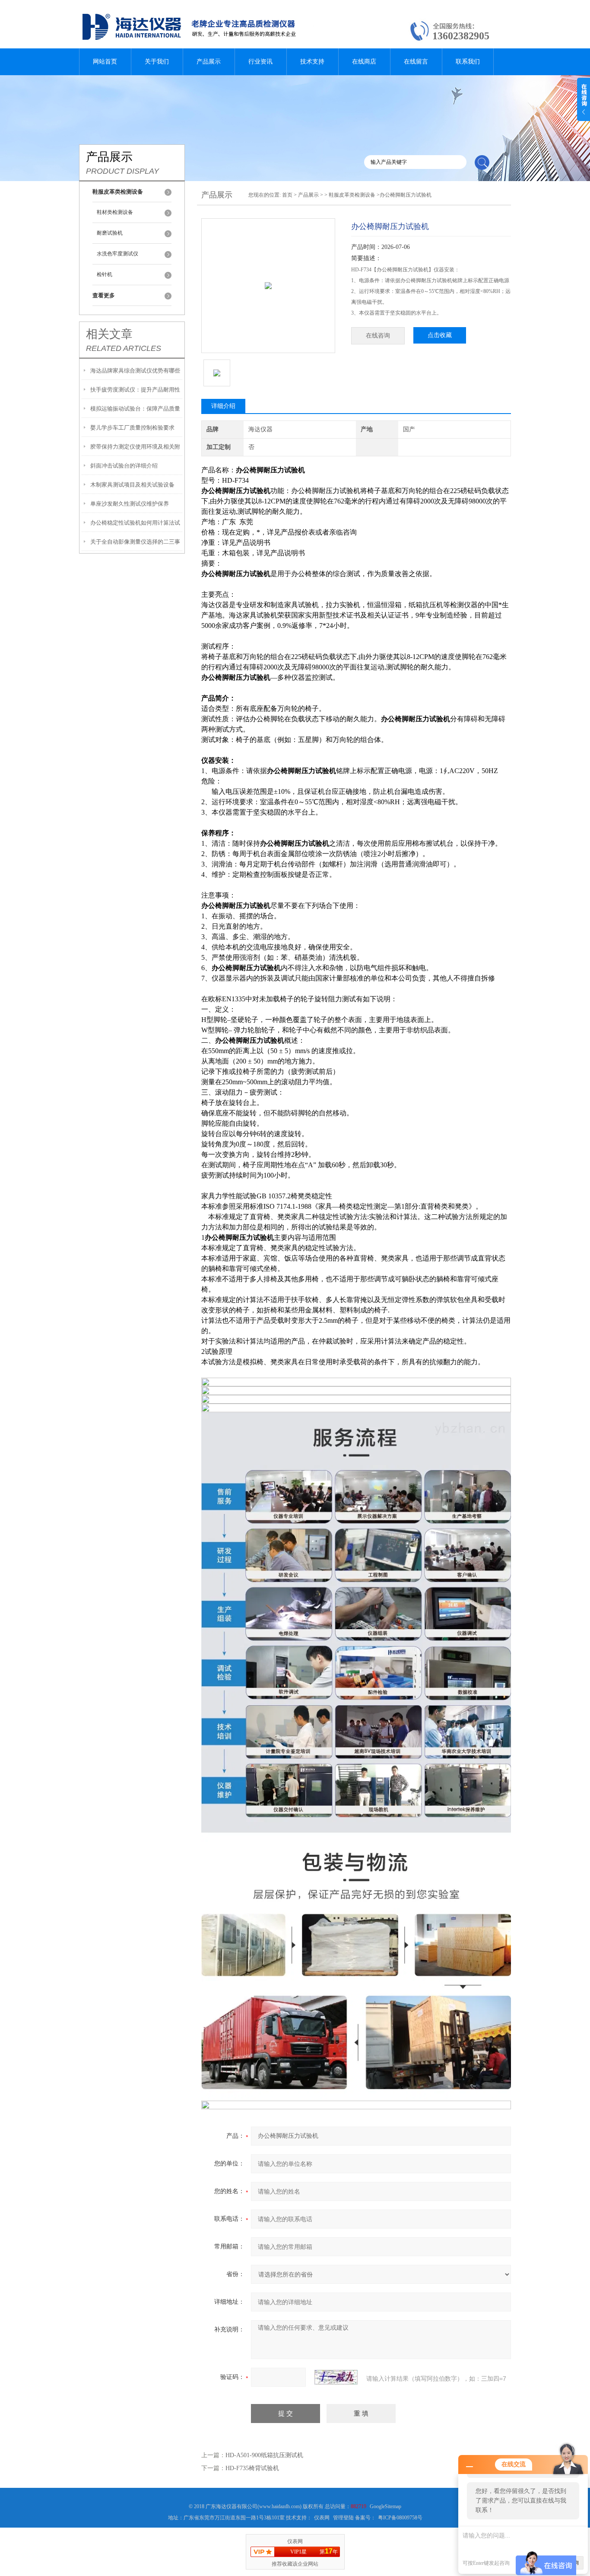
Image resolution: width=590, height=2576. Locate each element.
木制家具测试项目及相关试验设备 (132, 485)
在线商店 (364, 62)
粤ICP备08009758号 (400, 2518)
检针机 (105, 274)
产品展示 (209, 62)
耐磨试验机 (110, 233)
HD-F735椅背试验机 (252, 2468)
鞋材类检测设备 (115, 212)
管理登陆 (343, 2518)
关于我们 (157, 62)
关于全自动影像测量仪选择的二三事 (135, 542)
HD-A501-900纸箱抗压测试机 (264, 2455)
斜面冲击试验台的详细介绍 (124, 466)
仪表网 (322, 2518)
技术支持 (312, 62)
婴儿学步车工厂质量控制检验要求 (132, 428)
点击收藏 (440, 335)
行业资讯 (260, 62)
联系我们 (468, 62)
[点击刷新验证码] (336, 2377)
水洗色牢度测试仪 (117, 254)
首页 (287, 195)
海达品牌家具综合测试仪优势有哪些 (135, 371)
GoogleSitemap (385, 2506)
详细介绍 (223, 406)
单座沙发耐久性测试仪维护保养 (130, 504)
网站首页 (105, 62)
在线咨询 (378, 336)
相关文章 (109, 334)
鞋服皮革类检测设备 (352, 195)
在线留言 (416, 62)
